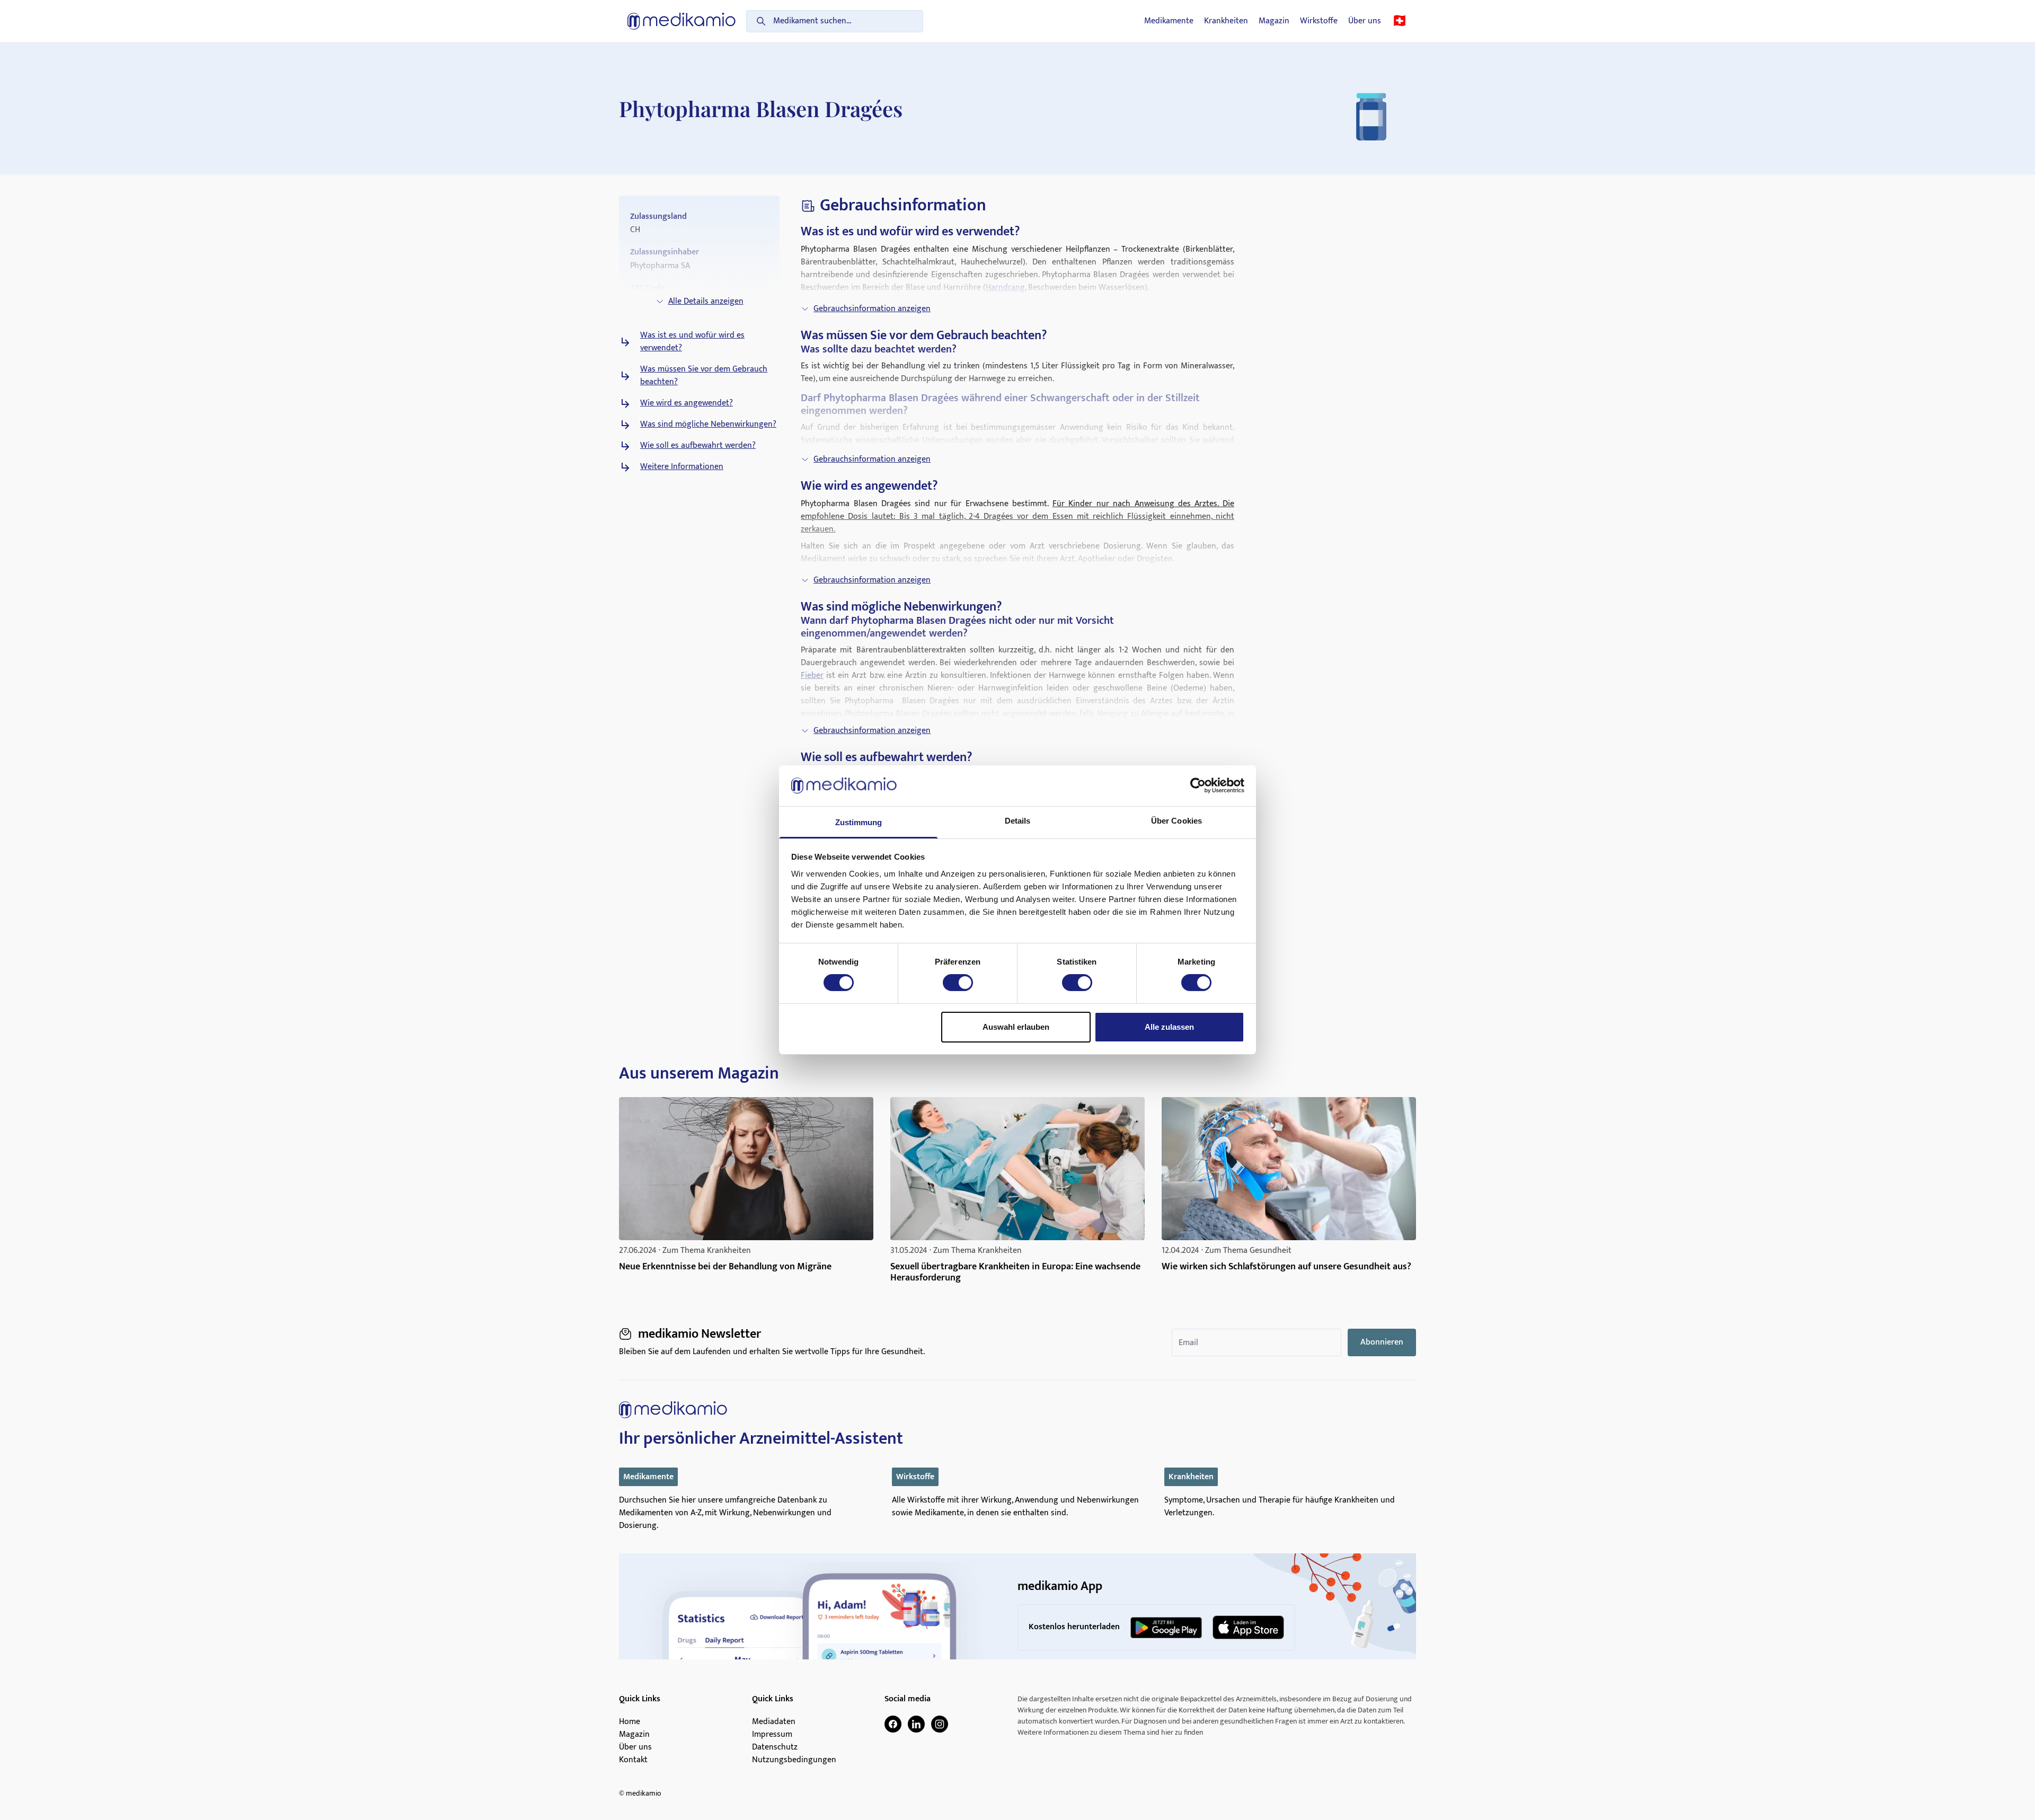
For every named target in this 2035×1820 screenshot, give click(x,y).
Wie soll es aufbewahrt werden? (698, 446)
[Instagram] (940, 1724)
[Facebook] (893, 1724)
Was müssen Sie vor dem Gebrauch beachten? (704, 376)
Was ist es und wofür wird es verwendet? (692, 342)
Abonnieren (1382, 1342)
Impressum (772, 1735)
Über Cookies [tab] (1176, 821)
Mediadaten (774, 1722)
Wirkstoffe (1319, 21)
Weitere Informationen (682, 467)
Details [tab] (1018, 821)
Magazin (1274, 21)
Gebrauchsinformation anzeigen (872, 309)
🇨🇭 (1400, 21)
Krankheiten (1226, 21)
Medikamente (1169, 21)
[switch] (958, 983)
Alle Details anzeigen (706, 301)
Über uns (1365, 21)
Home (630, 1722)
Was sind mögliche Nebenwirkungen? (708, 425)
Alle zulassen (1169, 1027)
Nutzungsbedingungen (794, 1760)
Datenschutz (775, 1747)
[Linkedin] (916, 1724)
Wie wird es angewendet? (687, 403)
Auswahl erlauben (1016, 1027)
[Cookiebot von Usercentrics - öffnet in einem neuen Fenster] (1198, 785)
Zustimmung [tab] (859, 822)
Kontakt (633, 1760)
